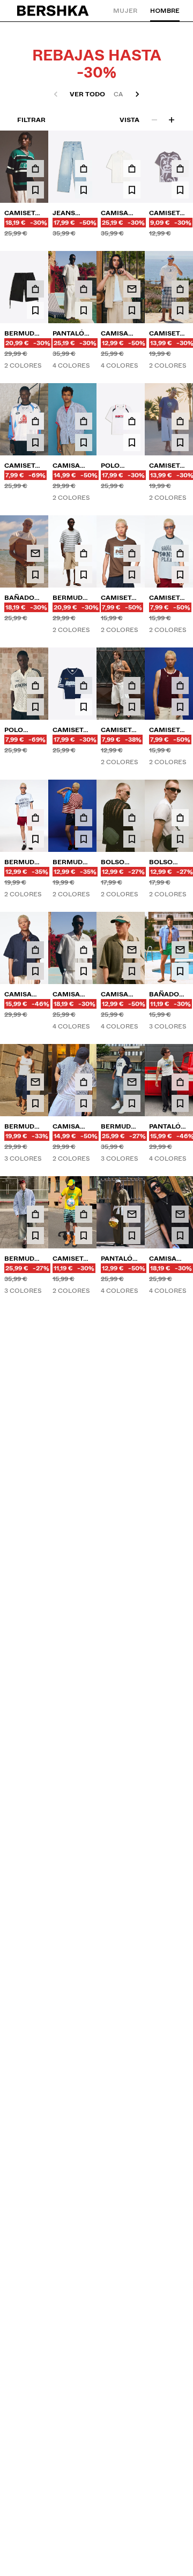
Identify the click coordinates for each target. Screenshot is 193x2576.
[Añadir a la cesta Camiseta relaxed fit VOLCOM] (180, 289)
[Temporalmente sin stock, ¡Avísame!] (132, 289)
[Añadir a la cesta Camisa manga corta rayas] (84, 421)
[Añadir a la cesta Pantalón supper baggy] (84, 1484)
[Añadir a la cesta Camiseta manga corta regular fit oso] (180, 169)
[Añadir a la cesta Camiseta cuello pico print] (84, 685)
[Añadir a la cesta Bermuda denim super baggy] (35, 1214)
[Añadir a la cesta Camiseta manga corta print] (132, 553)
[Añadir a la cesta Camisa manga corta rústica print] (132, 169)
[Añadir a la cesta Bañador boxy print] (35, 2013)
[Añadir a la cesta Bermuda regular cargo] (132, 1748)
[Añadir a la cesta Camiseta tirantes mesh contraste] (180, 685)
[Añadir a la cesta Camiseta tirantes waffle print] (132, 685)
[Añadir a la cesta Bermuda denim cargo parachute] (84, 1616)
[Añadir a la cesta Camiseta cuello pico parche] (35, 169)
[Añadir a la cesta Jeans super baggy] (84, 169)
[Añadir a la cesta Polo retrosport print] (132, 421)
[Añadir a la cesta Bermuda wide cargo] (35, 289)
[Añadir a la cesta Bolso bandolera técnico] (132, 818)
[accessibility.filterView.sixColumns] (172, 120)
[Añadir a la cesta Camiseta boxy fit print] (180, 2013)
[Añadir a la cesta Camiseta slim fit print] (84, 1214)
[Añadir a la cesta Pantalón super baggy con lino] (180, 1082)
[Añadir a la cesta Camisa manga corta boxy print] (35, 950)
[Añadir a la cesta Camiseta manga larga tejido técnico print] (35, 421)
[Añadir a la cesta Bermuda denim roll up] (84, 2013)
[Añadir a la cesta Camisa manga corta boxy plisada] (84, 950)
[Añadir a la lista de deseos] (35, 190)
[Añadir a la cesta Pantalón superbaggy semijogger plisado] (84, 289)
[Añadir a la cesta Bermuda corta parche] (35, 818)
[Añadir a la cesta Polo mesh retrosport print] (35, 685)
